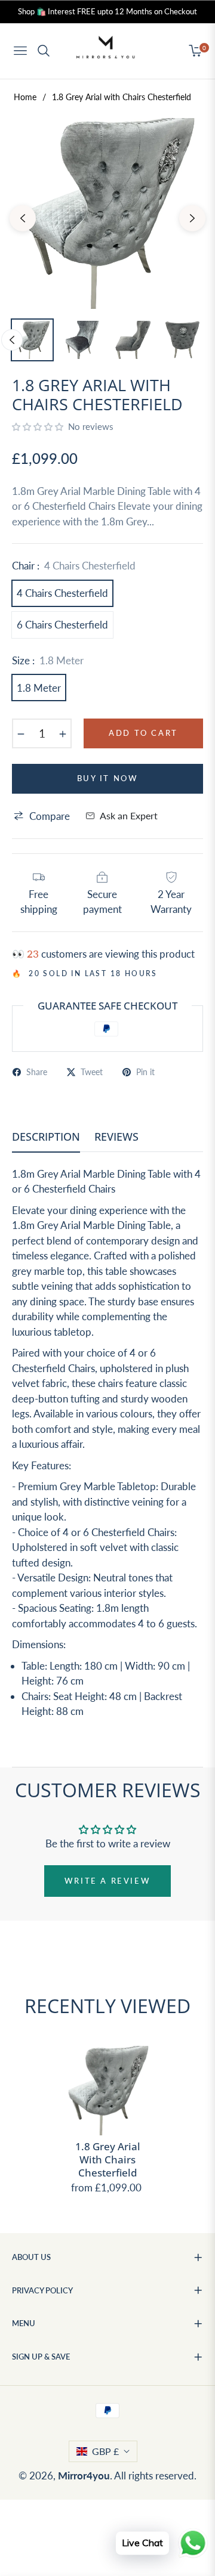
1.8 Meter (39, 688)
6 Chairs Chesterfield (62, 625)
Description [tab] (46, 1137)
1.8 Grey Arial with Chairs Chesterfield (108, 2160)
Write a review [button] (107, 1881)
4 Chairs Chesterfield (62, 593)
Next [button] (192, 218)
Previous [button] (23, 218)
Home (25, 97)
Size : (48, 660)
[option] (107, 213)
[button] (39, 427)
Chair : (74, 566)
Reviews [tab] (116, 1137)
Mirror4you (84, 2476)
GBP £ (105, 2451)
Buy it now (108, 778)
